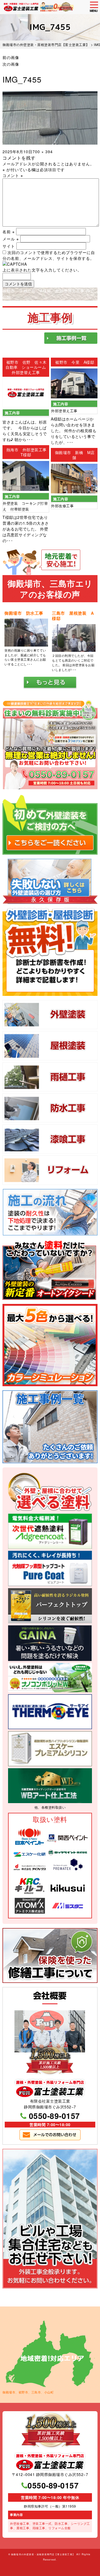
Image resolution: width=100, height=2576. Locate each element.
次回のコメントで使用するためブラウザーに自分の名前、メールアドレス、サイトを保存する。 (49, 255)
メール (11, 239)
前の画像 (11, 57)
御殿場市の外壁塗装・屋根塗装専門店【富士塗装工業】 (43, 2554)
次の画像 (11, 64)
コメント (13, 175)
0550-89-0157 (54, 2116)
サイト (9, 246)
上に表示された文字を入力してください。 (42, 270)
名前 (9, 232)
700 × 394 (43, 152)
